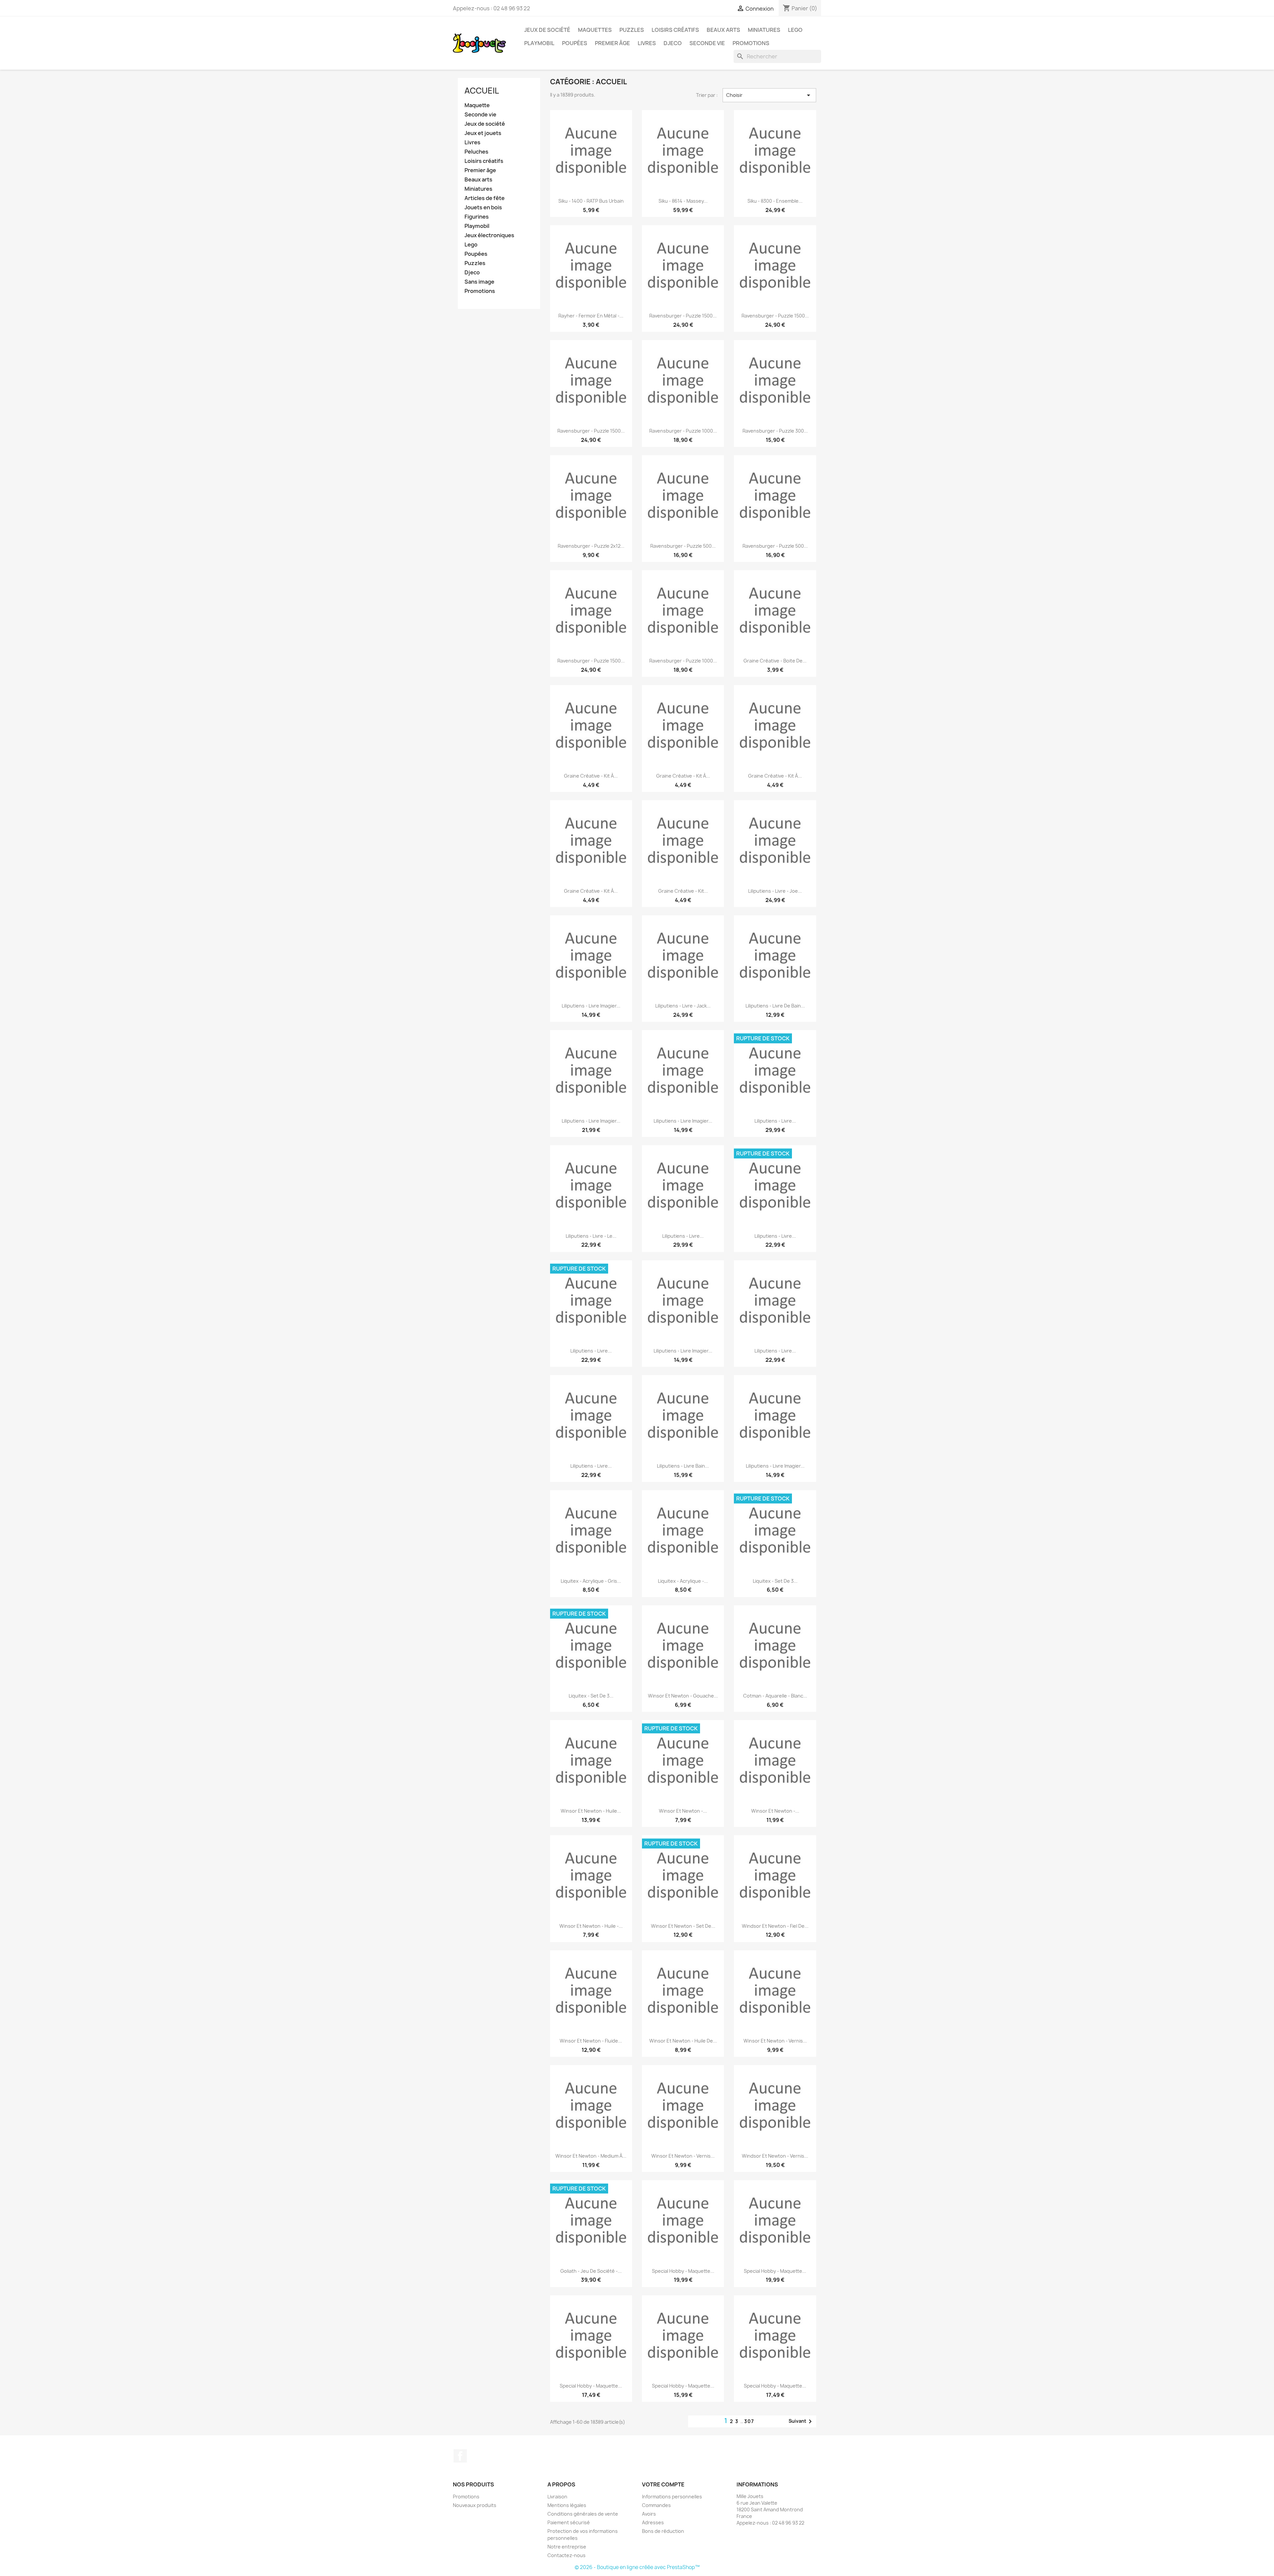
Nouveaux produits (475, 2505)
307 (749, 2421)
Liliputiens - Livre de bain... (775, 1006)
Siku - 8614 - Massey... (683, 201)
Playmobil (539, 43)
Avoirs (649, 2514)
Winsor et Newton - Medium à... (591, 2156)
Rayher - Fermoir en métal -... (591, 316)
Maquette (477, 105)
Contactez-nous (566, 2555)
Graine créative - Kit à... (591, 776)
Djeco (673, 43)
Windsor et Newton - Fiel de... (775, 1926)
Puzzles (632, 30)
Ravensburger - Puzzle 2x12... (591, 546)
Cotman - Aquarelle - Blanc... (775, 1696)
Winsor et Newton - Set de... (683, 1926)
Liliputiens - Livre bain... (683, 1466)
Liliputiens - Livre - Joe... (775, 891)
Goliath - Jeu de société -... (591, 2271)
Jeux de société (547, 30)
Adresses (653, 2522)
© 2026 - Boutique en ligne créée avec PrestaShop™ (637, 2567)
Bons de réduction (663, 2531)
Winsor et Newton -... (683, 1811)
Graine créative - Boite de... (775, 661)
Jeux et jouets (483, 133)
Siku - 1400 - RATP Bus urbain (591, 201)
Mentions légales (567, 2505)
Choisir (769, 95)
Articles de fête (485, 198)
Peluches (476, 152)
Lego (795, 30)
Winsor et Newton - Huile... (591, 1811)
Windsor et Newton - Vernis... (775, 2156)
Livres (647, 43)
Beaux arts (478, 180)
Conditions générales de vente (583, 2514)
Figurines (477, 217)
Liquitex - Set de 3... (775, 1581)
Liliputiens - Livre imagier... (591, 1006)
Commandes (656, 2505)
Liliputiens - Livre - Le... (591, 1236)
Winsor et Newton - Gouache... (683, 1696)
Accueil (482, 91)
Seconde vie (707, 43)
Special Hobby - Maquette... (683, 2271)
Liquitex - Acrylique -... (683, 1581)
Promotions (751, 43)
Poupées (575, 43)
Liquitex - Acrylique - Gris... (591, 1581)
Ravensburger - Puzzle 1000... (683, 431)
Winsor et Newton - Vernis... (775, 2041)
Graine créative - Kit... (683, 891)
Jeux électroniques (489, 235)
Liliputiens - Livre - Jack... (683, 1006)
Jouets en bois (483, 208)
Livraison (557, 2497)
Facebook (460, 2456)
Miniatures (764, 30)
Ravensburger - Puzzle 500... (683, 546)
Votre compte (663, 2484)
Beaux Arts (723, 30)
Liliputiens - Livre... (775, 1121)
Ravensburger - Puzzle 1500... (683, 316)
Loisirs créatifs (675, 30)
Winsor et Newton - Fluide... (591, 2041)
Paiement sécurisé (569, 2522)
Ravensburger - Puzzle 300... (775, 431)
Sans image (479, 282)
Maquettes (595, 30)
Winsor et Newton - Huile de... (683, 2041)
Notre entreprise (567, 2547)
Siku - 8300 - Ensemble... (775, 201)
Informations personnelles (672, 2497)
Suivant (801, 2421)
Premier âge (612, 43)
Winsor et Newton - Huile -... (591, 1926)
